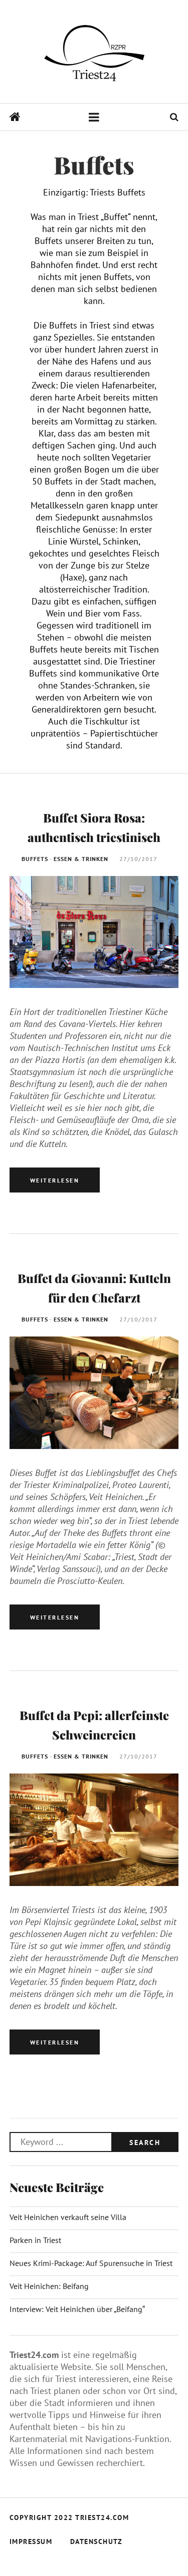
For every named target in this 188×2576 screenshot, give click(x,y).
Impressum (31, 2541)
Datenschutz (97, 2541)
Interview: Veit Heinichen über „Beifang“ (77, 2309)
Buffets (35, 859)
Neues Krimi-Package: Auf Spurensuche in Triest (91, 2263)
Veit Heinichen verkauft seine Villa (68, 2217)
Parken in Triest (35, 2240)
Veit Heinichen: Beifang (49, 2286)
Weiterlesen (55, 1180)
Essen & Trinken (81, 859)
